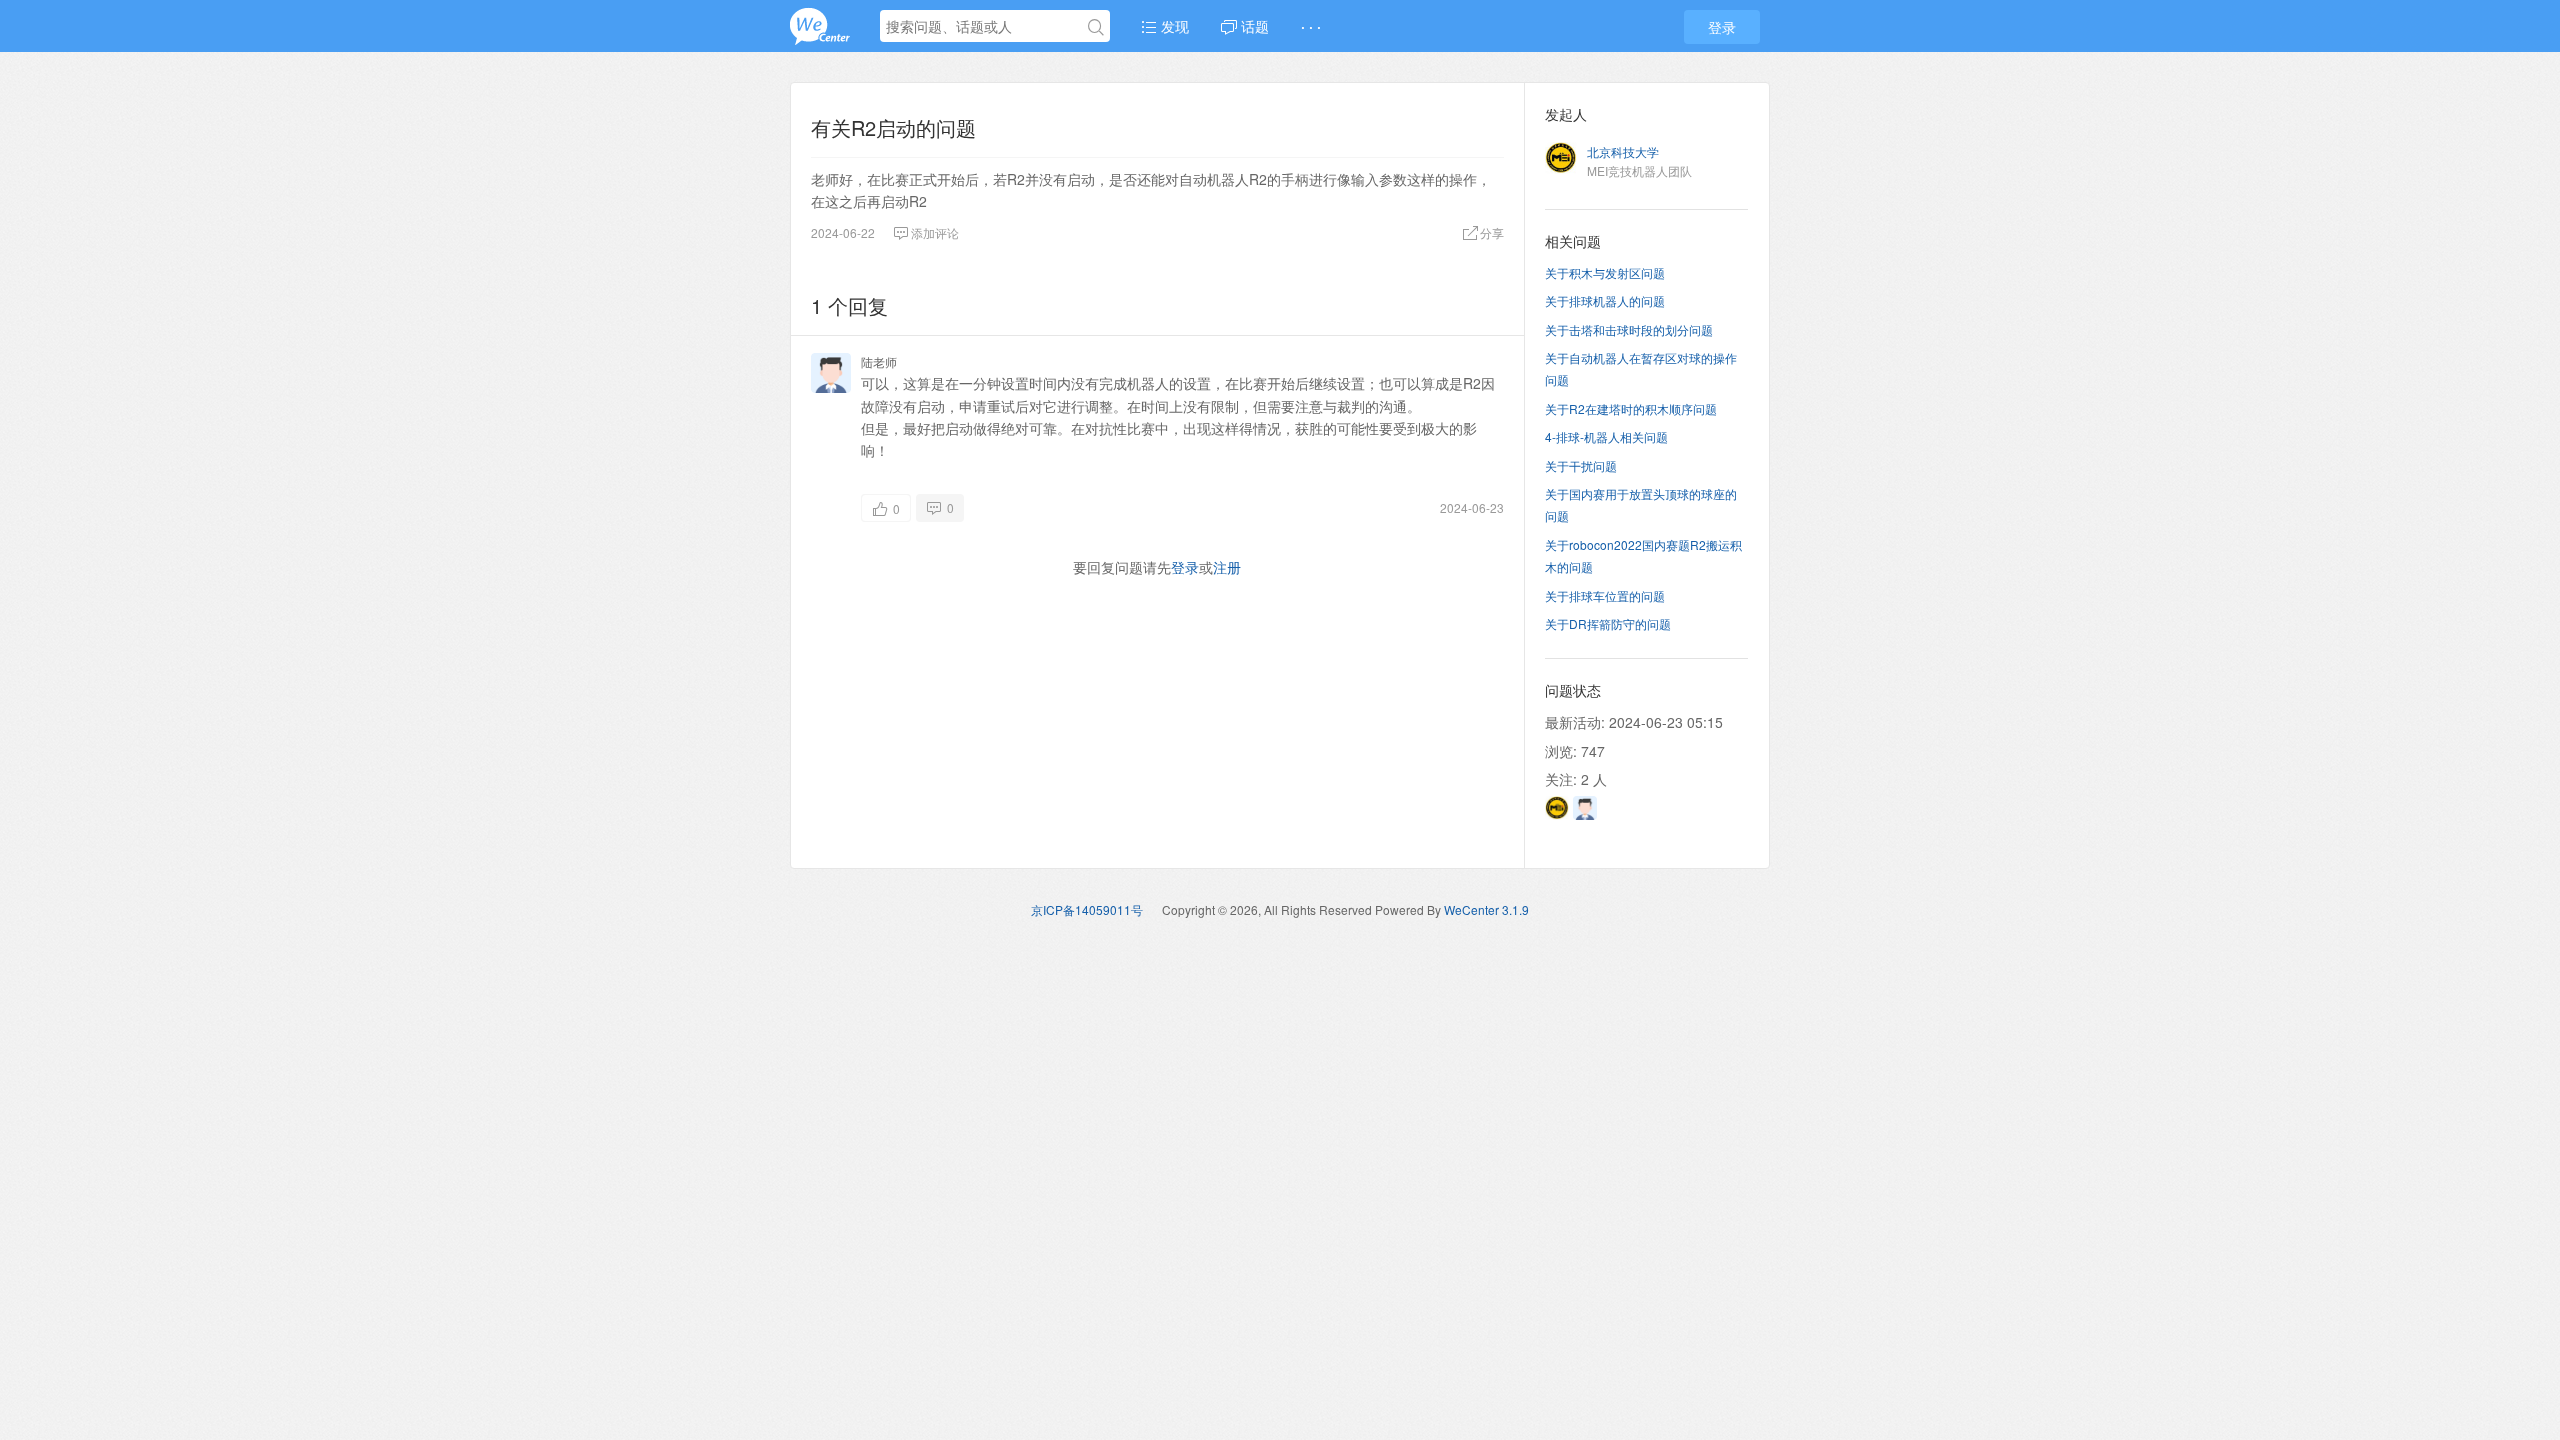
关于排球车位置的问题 (1605, 595)
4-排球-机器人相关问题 (1606, 436)
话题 (1253, 26)
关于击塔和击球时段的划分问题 (1629, 329)
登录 (1722, 27)
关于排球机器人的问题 (1605, 300)
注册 (1227, 567)
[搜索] (1096, 27)
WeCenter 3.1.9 (1486, 909)
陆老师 (879, 361)
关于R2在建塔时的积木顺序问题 (1631, 408)
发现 (1173, 26)
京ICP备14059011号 (1087, 909)
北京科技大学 (1623, 151)
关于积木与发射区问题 (1605, 272)
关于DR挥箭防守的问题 (1608, 623)
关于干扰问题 (1581, 465)
